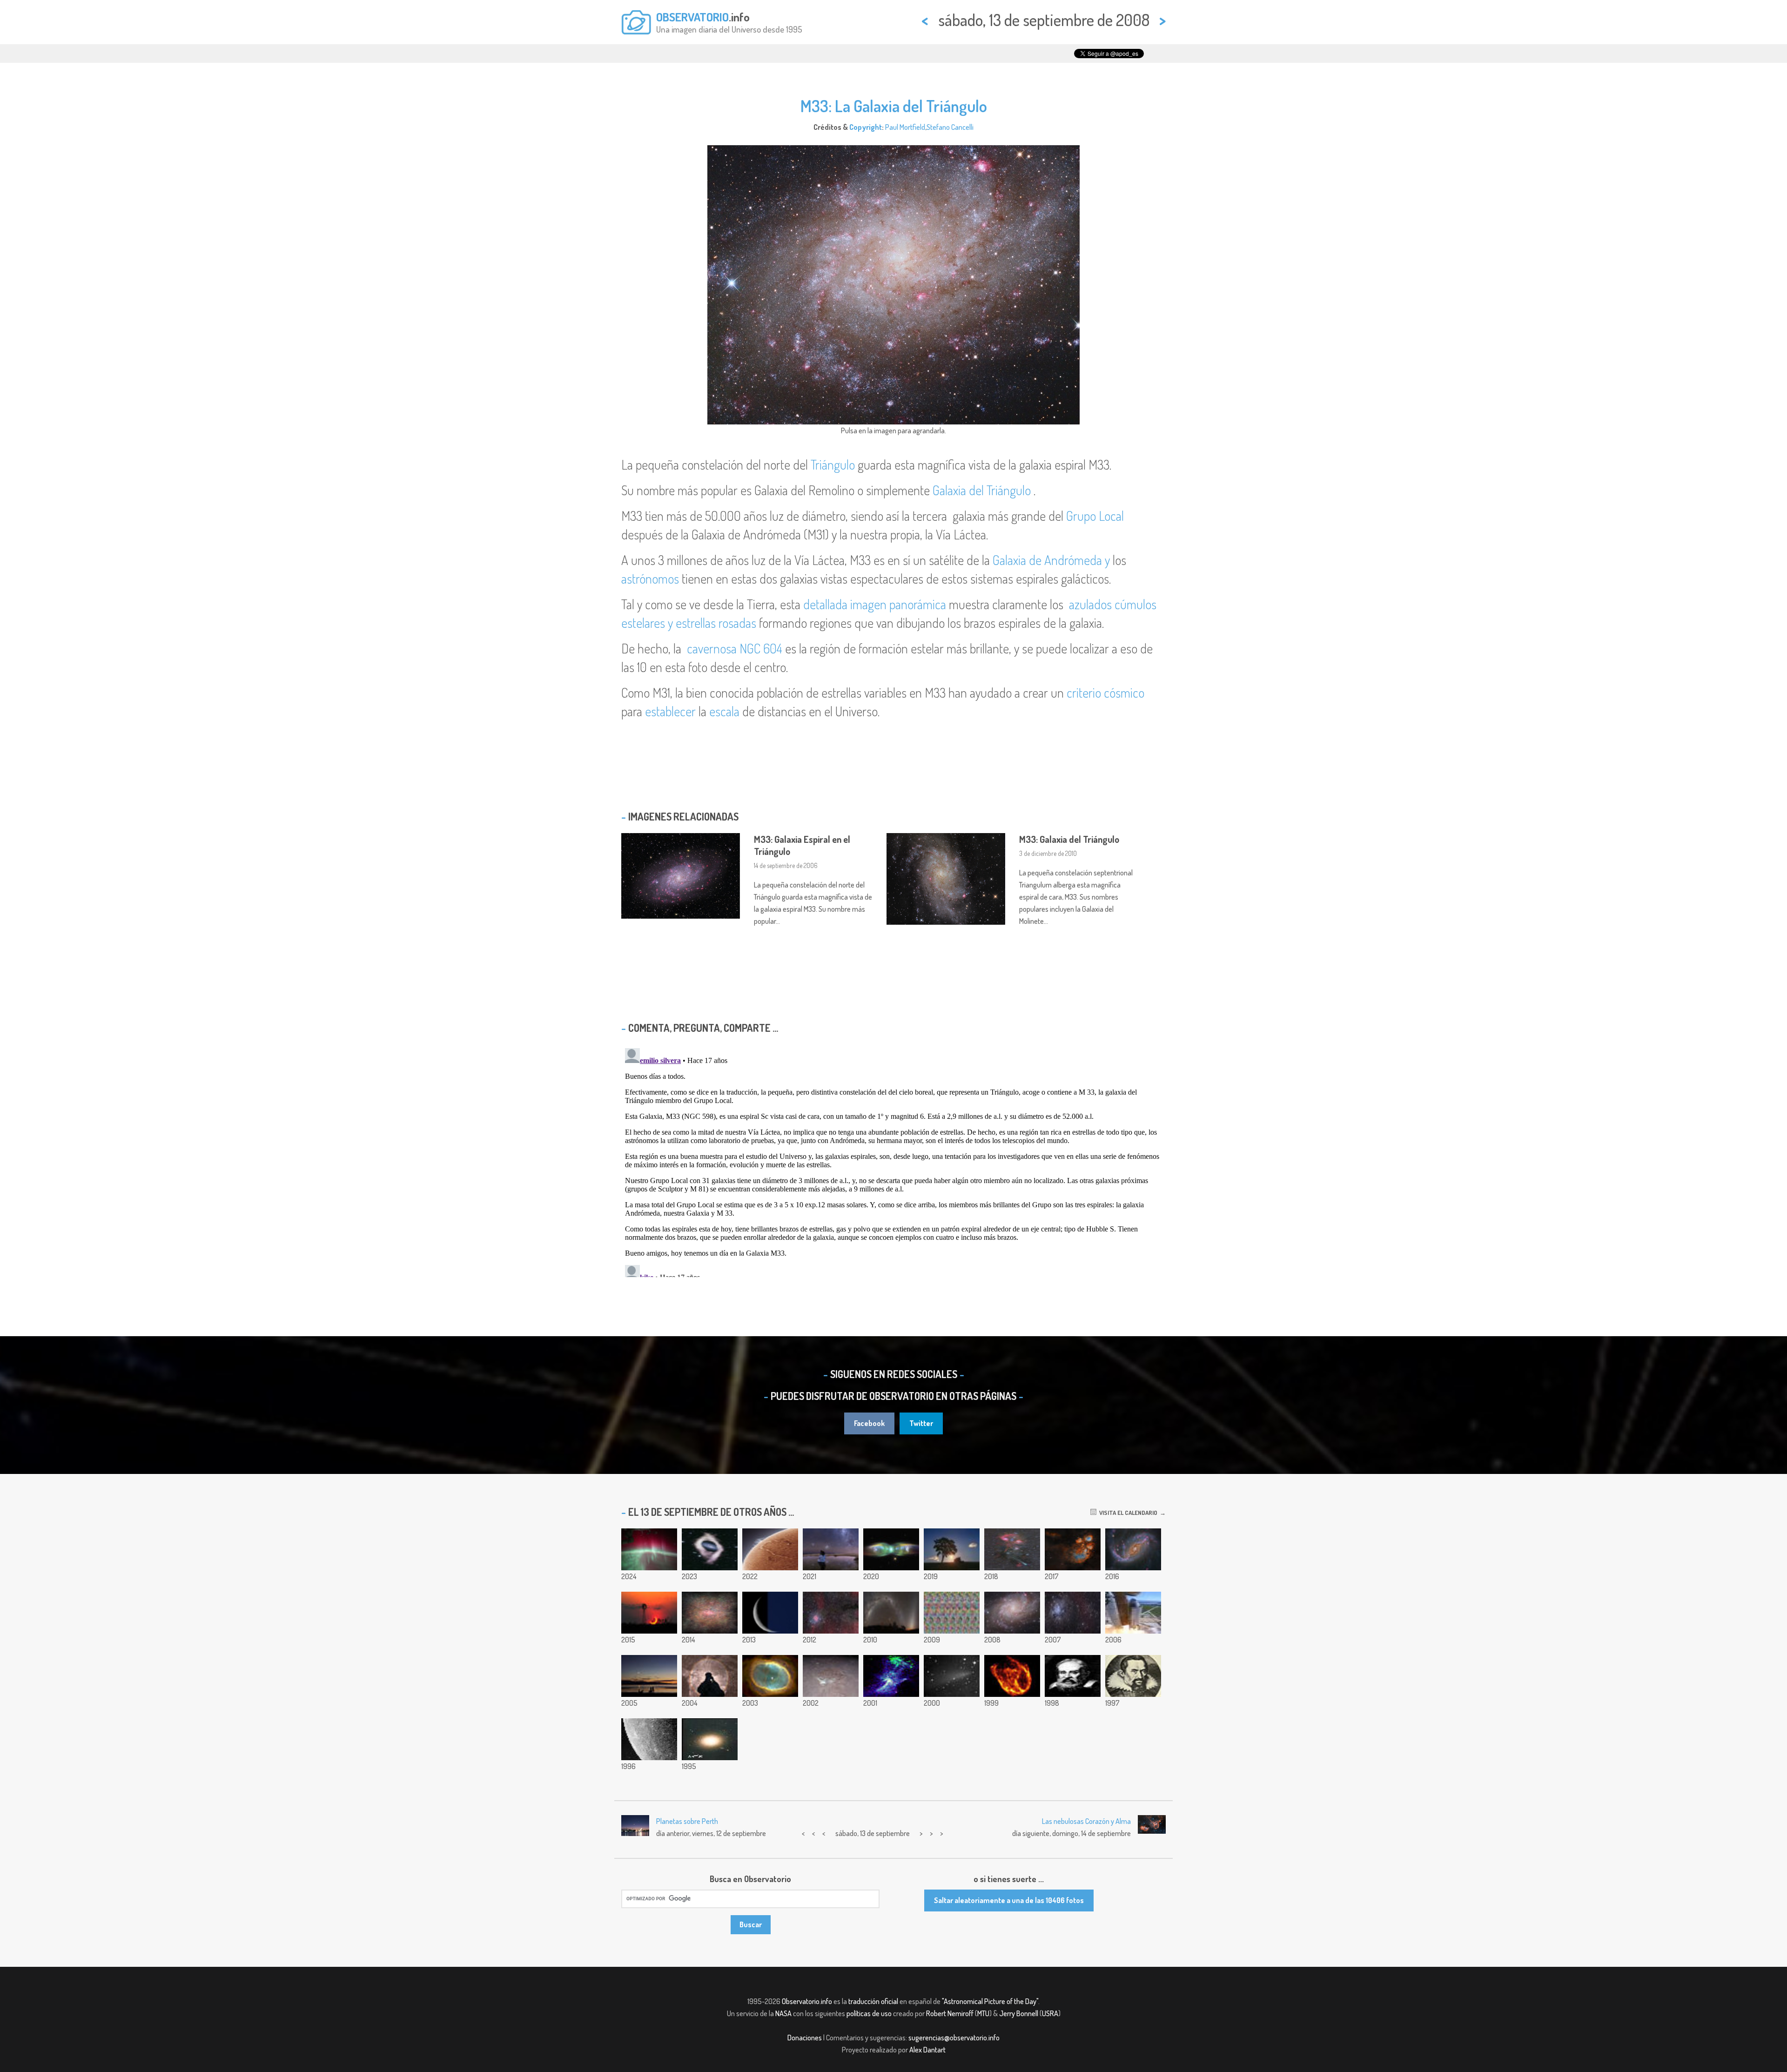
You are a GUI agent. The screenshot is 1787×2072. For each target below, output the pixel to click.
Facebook (869, 1423)
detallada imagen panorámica (875, 604)
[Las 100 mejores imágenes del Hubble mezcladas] (710, 1613)
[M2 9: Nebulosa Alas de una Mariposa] (891, 1549)
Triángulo (833, 464)
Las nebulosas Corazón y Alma (1086, 1821)
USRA (1050, 2013)
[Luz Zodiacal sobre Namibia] (891, 1613)
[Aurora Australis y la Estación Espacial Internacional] (649, 1549)
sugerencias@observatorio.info (954, 2038)
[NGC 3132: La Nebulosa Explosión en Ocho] (770, 1676)
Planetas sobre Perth (687, 1821)
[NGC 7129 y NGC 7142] (1073, 1613)
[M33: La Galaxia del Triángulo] (1012, 1613)
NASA (783, 2013)
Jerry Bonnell (1019, 2013)
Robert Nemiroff (950, 2013)
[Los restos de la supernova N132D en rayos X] (1012, 1676)
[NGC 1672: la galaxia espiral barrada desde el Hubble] (1133, 1549)
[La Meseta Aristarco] (831, 1676)
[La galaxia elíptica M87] (710, 1739)
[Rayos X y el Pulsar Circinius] (891, 1676)
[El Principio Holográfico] (952, 1613)
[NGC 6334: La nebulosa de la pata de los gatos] (1073, 1549)
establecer (670, 711)
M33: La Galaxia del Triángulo (894, 106)
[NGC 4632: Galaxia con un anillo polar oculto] (710, 1549)
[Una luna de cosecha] (952, 1549)
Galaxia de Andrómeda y (1051, 560)
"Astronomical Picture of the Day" (990, 2001)
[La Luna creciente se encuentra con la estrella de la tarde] (770, 1613)
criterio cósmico (1105, 693)
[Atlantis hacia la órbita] (1133, 1613)
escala (724, 711)
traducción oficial (873, 2001)
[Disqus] (893, 1161)
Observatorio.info (807, 2001)
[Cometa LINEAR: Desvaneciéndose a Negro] (952, 1676)
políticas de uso (869, 2013)
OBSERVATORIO (692, 17)
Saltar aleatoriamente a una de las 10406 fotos (1009, 1900)
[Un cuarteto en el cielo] (649, 1676)
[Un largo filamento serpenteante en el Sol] (770, 1549)
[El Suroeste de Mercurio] (649, 1739)
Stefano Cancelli (950, 127)
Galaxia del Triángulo (982, 490)
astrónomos (650, 579)
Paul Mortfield (905, 127)
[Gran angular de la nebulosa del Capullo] (831, 1613)
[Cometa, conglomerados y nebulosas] (1012, 1549)
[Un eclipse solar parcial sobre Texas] (649, 1613)
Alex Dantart (927, 2050)
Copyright (866, 127)
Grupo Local (1095, 516)
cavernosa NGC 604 (735, 648)
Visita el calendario (1127, 1513)
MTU (983, 2013)
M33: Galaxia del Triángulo (1069, 839)
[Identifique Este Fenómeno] (710, 1676)
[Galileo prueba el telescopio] (1073, 1676)
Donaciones (805, 2038)
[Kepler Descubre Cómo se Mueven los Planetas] (1133, 1676)
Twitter (921, 1423)
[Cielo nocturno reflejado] (831, 1549)
